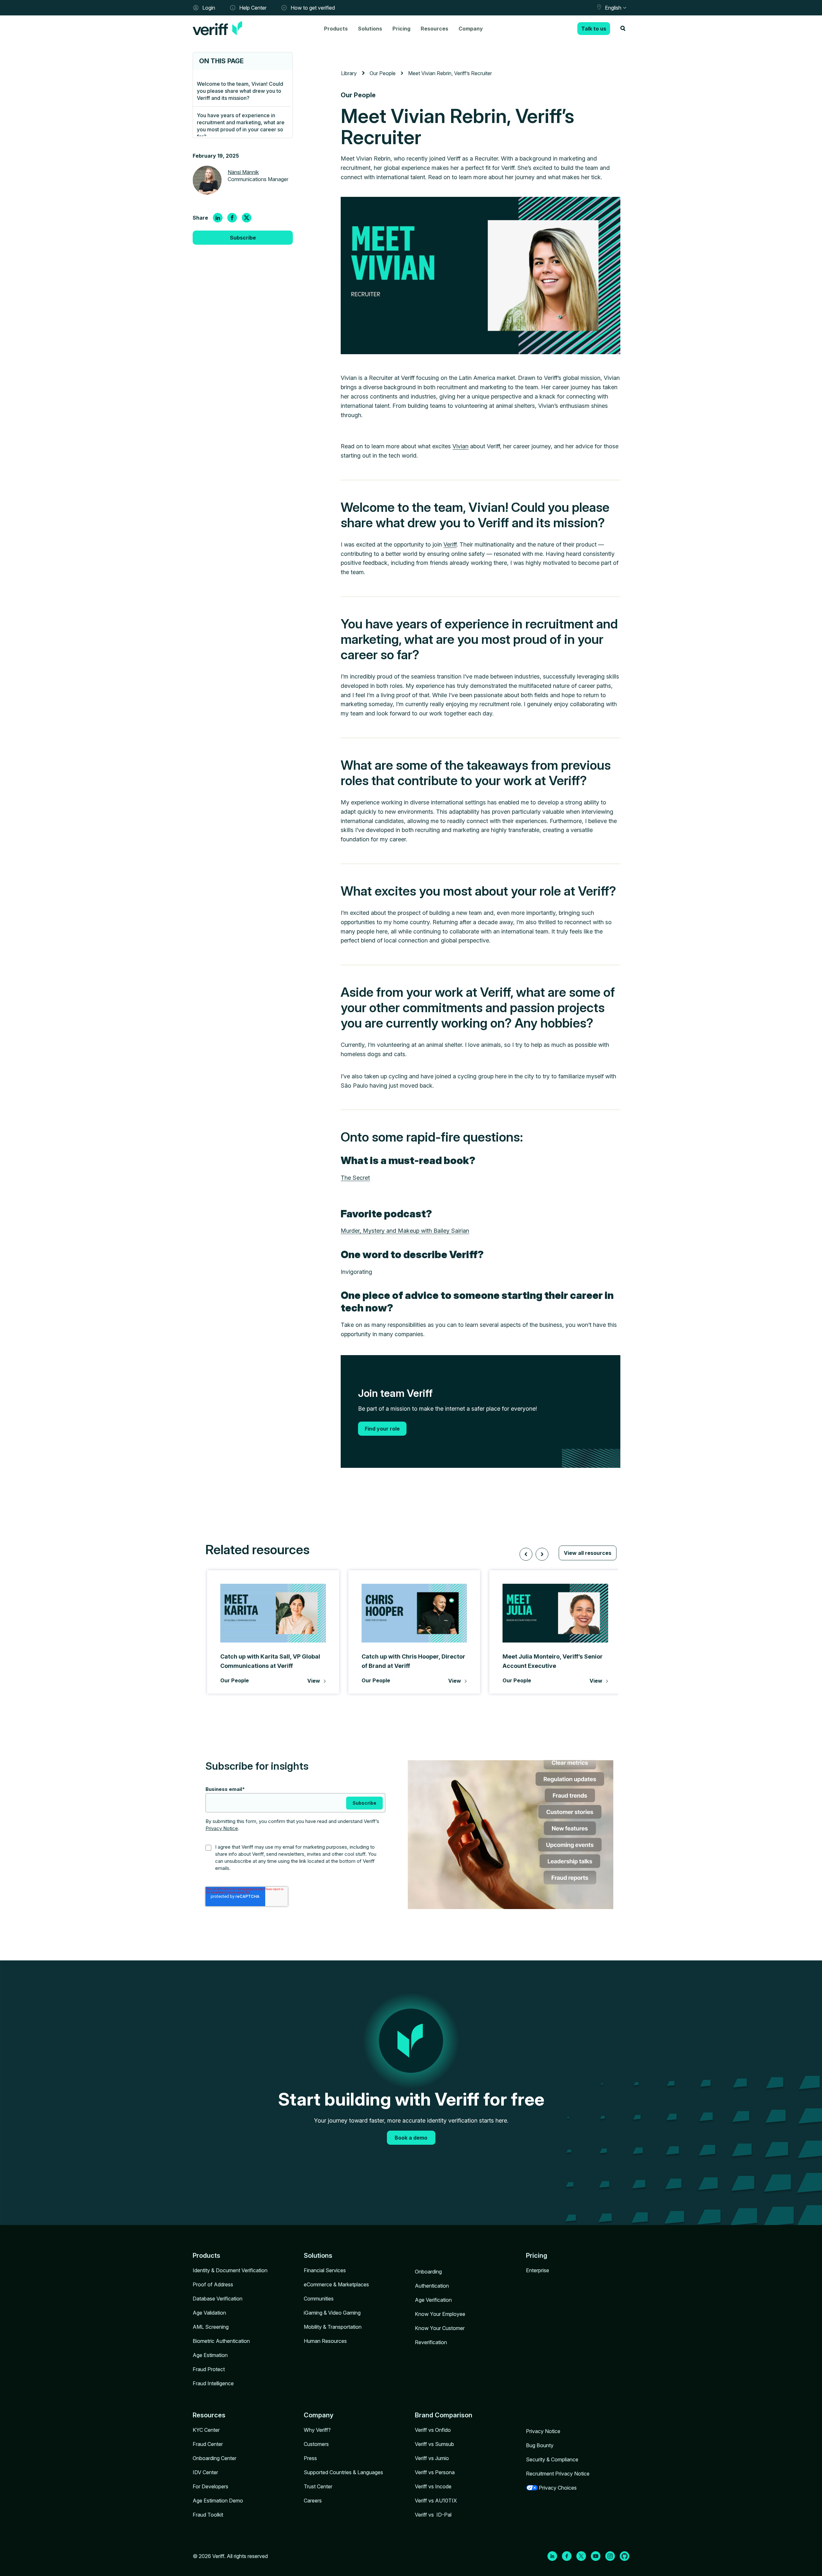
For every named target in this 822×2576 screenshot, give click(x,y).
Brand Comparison (444, 2415)
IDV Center (205, 2472)
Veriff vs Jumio (432, 2458)
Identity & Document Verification (230, 2270)
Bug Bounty (540, 2445)
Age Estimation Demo (218, 2501)
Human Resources (325, 2341)
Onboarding (428, 2272)
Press (310, 2458)
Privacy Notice (222, 1828)
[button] (526, 1554)
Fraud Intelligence (213, 2383)
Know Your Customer (440, 2328)
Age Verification (433, 2300)
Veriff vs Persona (435, 2472)
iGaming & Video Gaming (332, 2313)
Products (336, 29)
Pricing (401, 29)
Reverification (431, 2342)
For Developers (210, 2486)
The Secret (355, 1178)
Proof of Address (213, 2284)
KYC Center (206, 2430)
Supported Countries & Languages (343, 2472)
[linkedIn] (218, 218)
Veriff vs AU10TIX (436, 2501)
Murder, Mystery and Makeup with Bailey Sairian (405, 1231)
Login (209, 8)
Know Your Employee (440, 2314)
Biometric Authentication (221, 2341)
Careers (313, 2501)
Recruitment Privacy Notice (558, 2474)
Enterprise (538, 2270)
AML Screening (211, 2327)
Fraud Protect (209, 2369)
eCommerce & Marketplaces (336, 2284)
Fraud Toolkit (208, 2515)
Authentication (432, 2286)
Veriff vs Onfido (433, 2430)
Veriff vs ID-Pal (433, 2515)
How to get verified (313, 8)
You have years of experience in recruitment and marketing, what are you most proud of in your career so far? (241, 126)
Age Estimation (210, 2355)
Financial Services (325, 2270)
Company (471, 29)
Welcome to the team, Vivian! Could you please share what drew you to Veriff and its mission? (240, 91)
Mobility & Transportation (333, 2327)
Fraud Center (208, 2444)
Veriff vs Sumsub (434, 2444)
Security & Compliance (552, 2459)
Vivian (460, 446)
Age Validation (209, 2313)
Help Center (253, 8)
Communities (319, 2299)
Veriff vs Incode (433, 2486)
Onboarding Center (214, 2458)
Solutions (370, 29)
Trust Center (318, 2486)
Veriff (450, 544)
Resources (434, 29)
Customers (316, 2444)
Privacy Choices (558, 2488)
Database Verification (218, 2299)
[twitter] (247, 218)
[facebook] (232, 218)
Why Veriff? (317, 2430)
